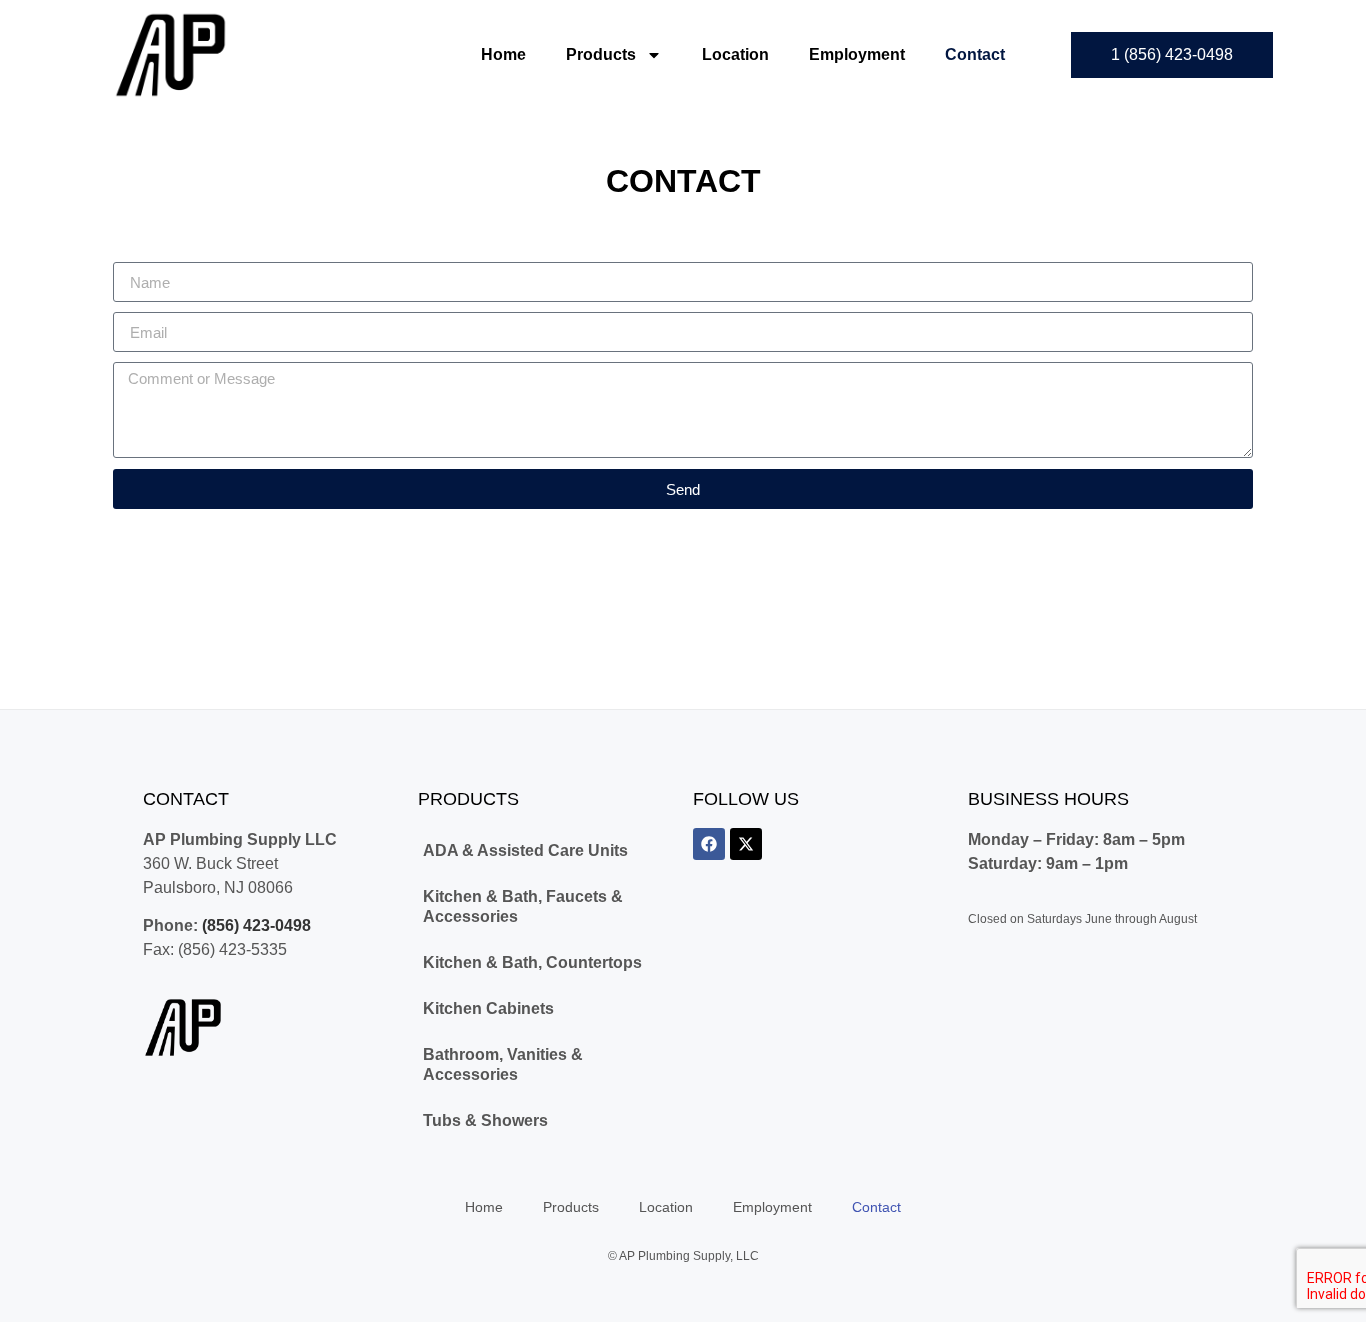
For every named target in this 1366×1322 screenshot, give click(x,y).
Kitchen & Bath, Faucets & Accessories (523, 906)
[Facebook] (709, 844)
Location (735, 54)
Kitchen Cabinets (488, 1008)
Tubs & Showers (485, 1120)
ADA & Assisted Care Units (525, 850)
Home (503, 54)
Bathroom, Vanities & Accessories (503, 1064)
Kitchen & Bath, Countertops (532, 962)
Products (601, 54)
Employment (857, 54)
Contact (975, 54)
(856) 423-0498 (256, 925)
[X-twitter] (746, 844)
